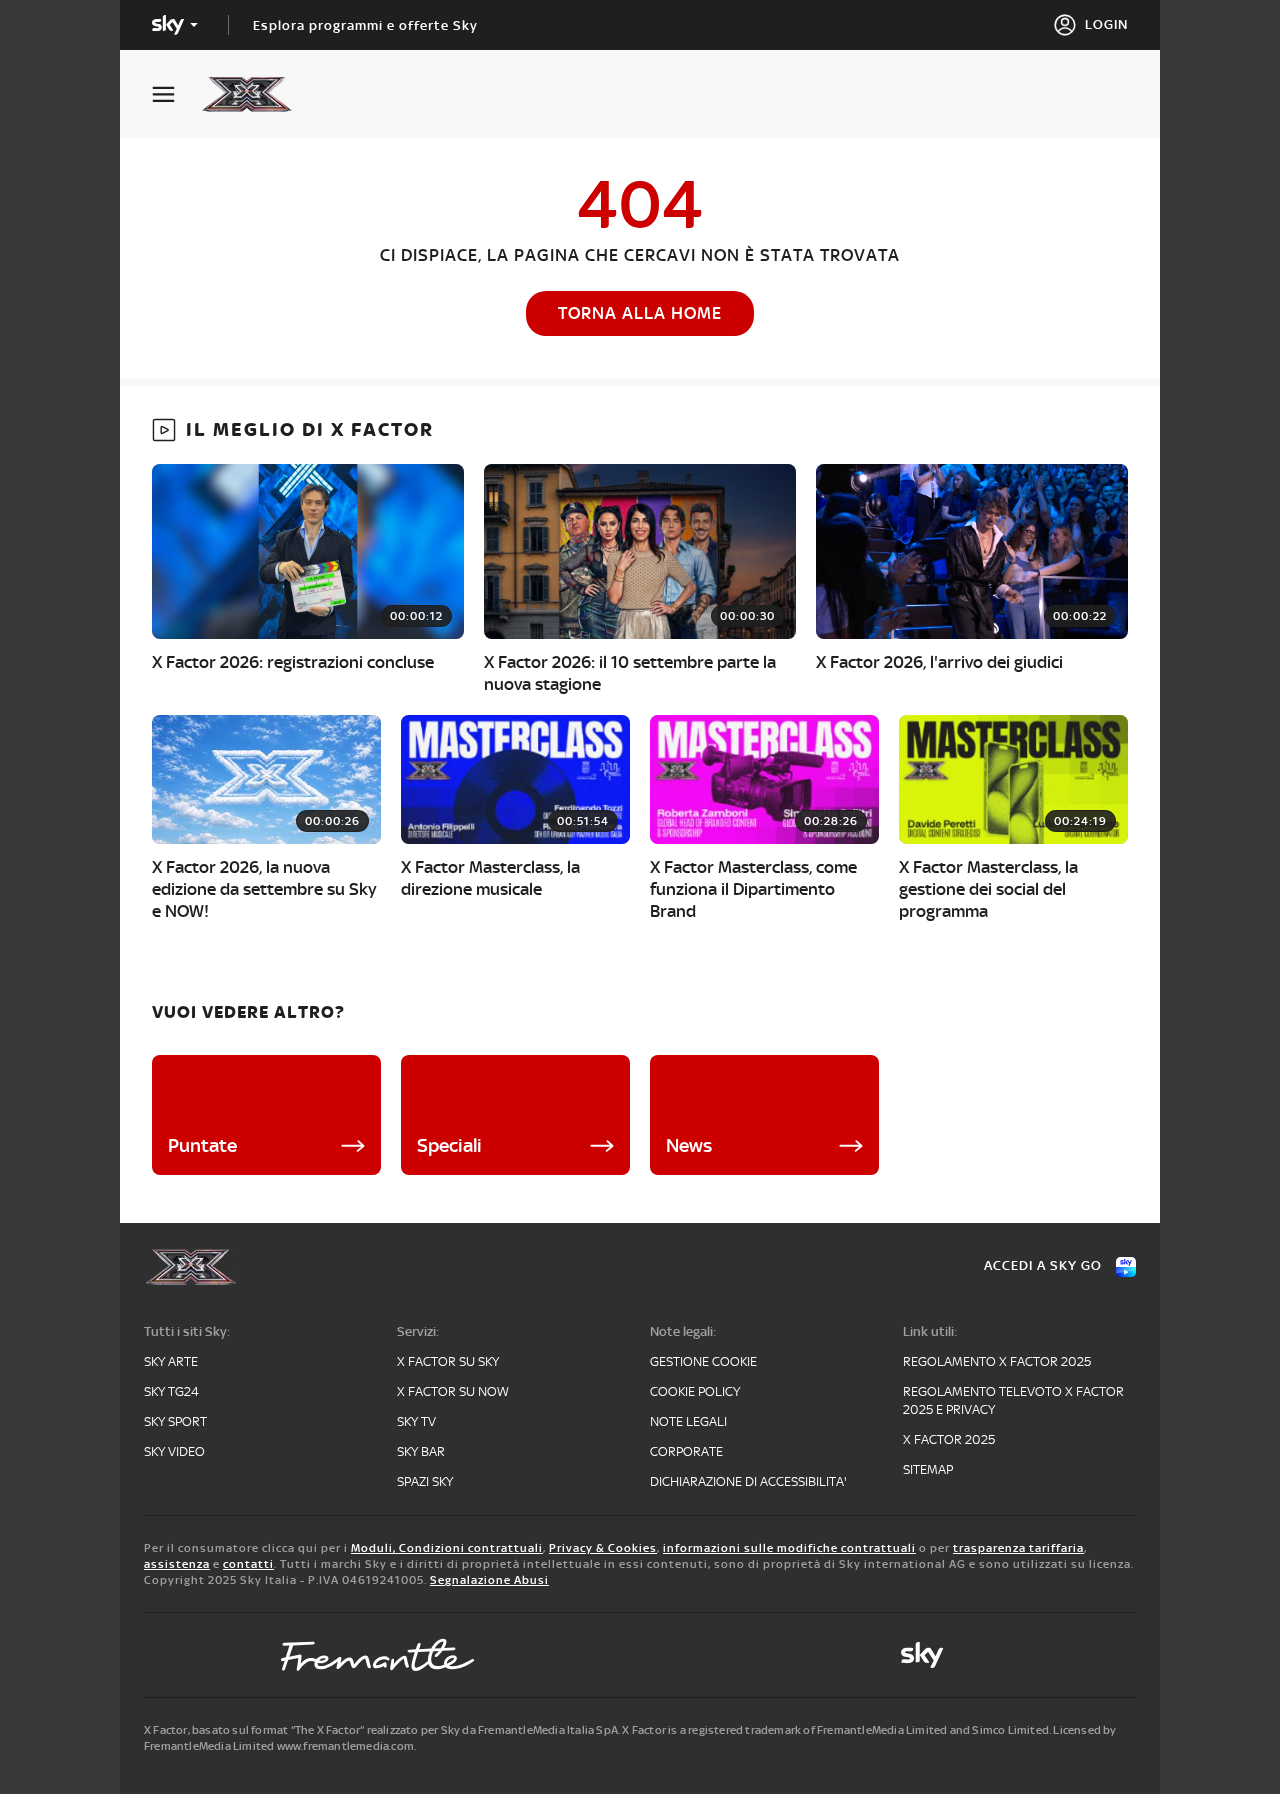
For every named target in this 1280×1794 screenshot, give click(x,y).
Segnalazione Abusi (489, 1580)
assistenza (177, 1564)
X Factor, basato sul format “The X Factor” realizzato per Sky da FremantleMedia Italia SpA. (382, 1730)
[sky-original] (922, 1655)
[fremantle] (378, 1655)
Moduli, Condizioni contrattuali (447, 1548)
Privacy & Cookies (603, 1548)
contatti (248, 1564)
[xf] (256, 94)
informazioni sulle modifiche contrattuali (789, 1548)
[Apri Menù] (176, 94)
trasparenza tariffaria (1018, 1548)
